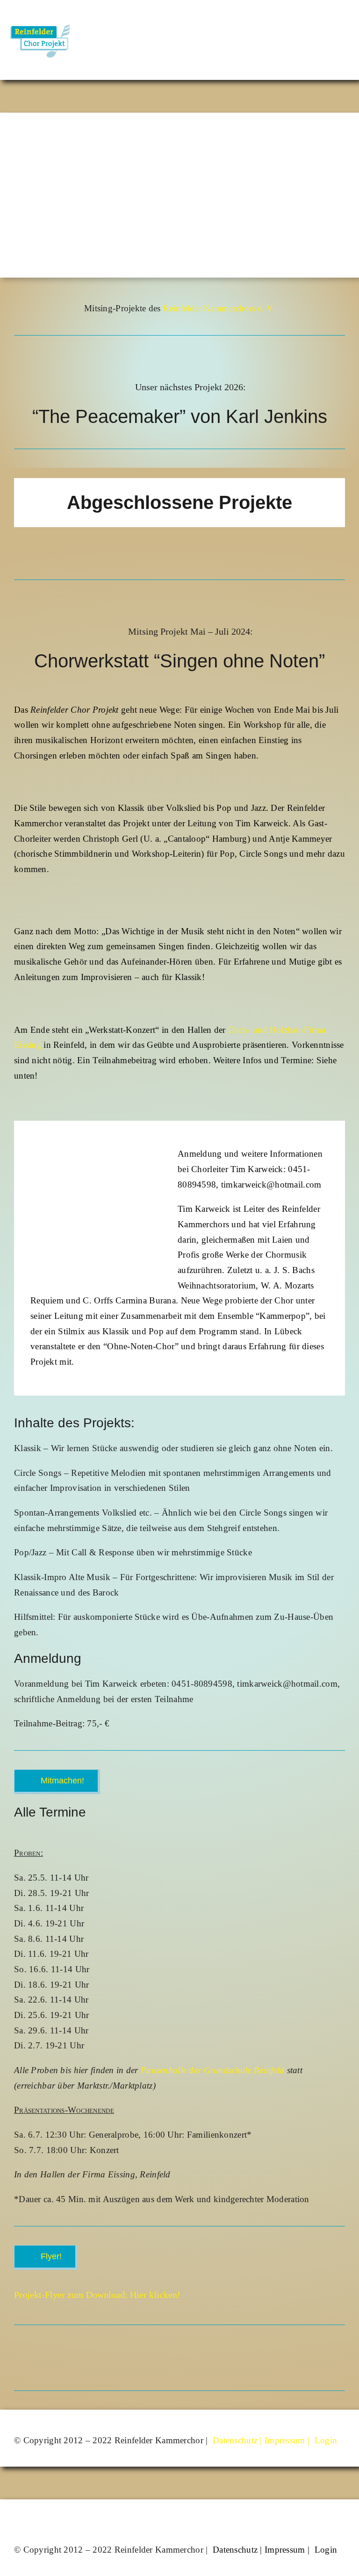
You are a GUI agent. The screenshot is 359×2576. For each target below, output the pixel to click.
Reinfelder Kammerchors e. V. (219, 308)
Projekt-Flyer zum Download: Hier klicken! (97, 2295)
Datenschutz (235, 2440)
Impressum (285, 2440)
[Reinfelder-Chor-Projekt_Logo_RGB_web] (39, 17)
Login (326, 2440)
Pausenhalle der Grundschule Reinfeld (212, 2070)
